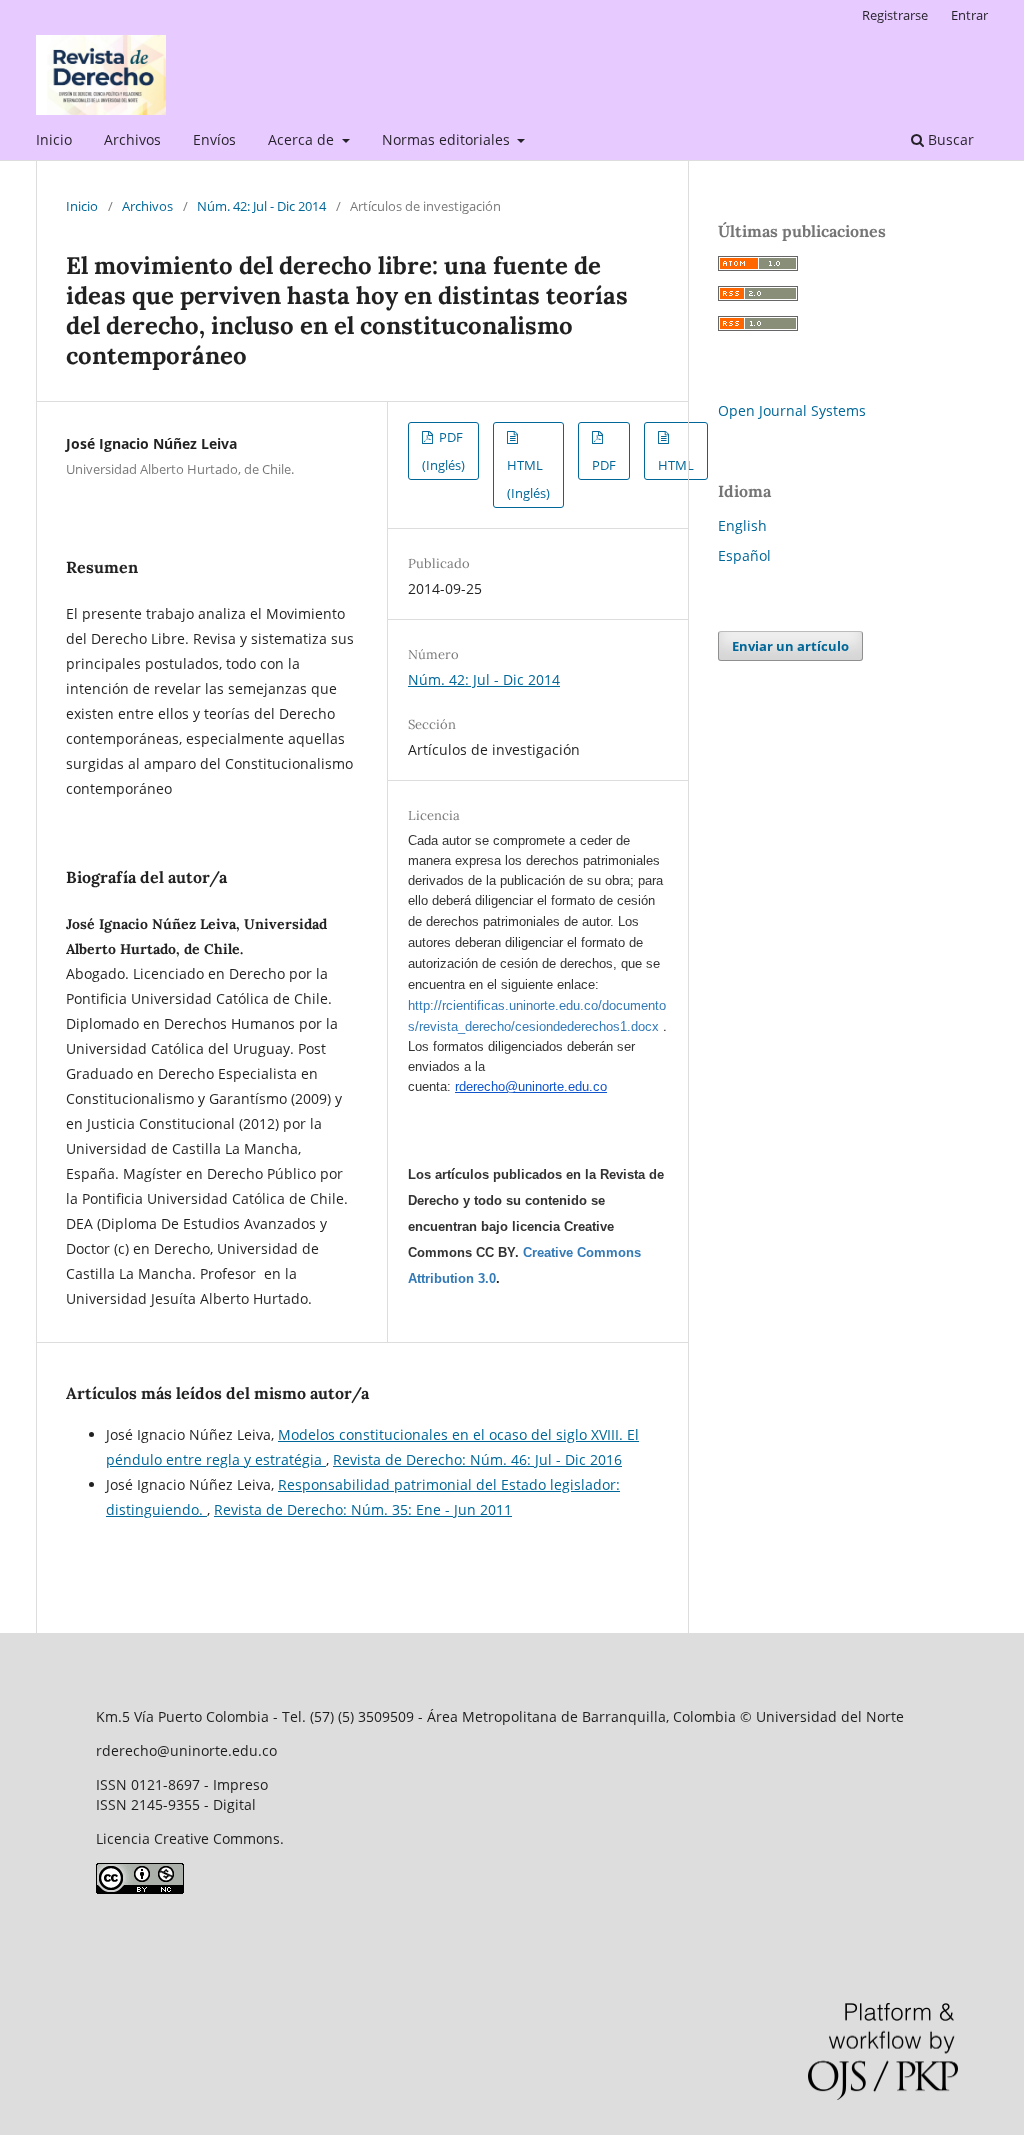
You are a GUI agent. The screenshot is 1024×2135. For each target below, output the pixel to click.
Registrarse (895, 15)
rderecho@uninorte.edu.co (531, 1086)
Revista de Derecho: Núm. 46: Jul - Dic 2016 (477, 1459)
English (742, 525)
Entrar (969, 15)
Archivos (132, 139)
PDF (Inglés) (443, 451)
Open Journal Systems (792, 410)
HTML (676, 465)
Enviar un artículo (790, 646)
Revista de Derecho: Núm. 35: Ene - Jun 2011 (363, 1509)
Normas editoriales (448, 139)
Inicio (54, 139)
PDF (604, 465)
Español (744, 555)
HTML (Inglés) (528, 479)
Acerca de (303, 139)
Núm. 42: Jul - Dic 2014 (261, 206)
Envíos (214, 139)
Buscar (949, 139)
